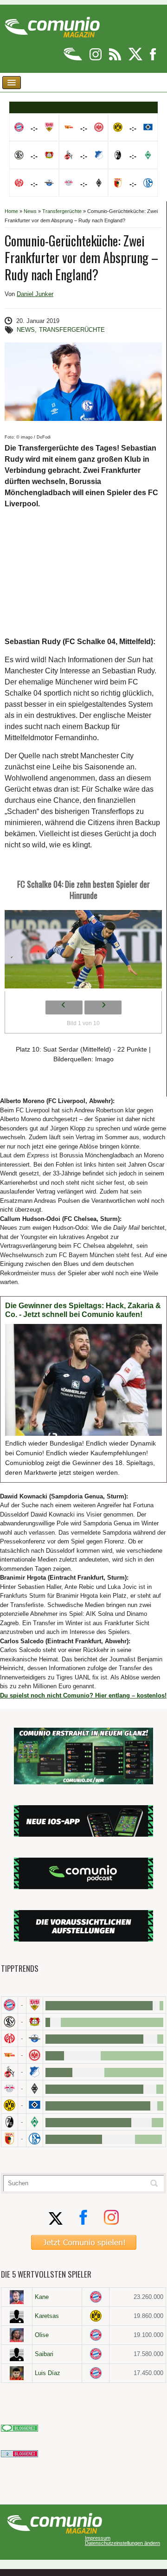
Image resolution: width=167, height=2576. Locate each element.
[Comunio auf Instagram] (96, 59)
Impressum (98, 2538)
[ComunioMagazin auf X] (136, 59)
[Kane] (17, 2297)
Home (11, 211)
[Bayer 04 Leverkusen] (35, 2022)
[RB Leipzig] (10, 2089)
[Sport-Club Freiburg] (10, 2122)
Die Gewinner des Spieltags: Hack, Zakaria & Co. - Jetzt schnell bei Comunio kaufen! (83, 1310)
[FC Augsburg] (10, 2139)
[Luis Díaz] (17, 2373)
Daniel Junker (35, 294)
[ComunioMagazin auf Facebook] (153, 59)
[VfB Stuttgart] (35, 2005)
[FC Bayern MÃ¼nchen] (10, 2005)
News (30, 211)
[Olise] (17, 2335)
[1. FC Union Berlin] (10, 2055)
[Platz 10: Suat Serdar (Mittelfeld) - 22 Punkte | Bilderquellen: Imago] (83, 952)
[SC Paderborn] (35, 2038)
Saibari (44, 2354)
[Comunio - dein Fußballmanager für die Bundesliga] (74, 59)
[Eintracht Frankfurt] (35, 2055)
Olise (42, 2335)
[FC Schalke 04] (35, 2139)
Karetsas (47, 2316)
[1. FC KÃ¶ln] (10, 2072)
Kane (42, 2297)
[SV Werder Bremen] (35, 2122)
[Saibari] (17, 2354)
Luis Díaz (48, 2373)
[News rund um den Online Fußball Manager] (52, 24)
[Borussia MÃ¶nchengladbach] (35, 2089)
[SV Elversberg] (10, 2022)
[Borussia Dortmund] (10, 2105)
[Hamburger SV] (35, 2105)
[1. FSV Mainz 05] (10, 2038)
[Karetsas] (17, 2316)
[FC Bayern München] (96, 2297)
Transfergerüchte (62, 211)
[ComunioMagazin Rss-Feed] (116, 59)
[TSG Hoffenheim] (35, 2072)
